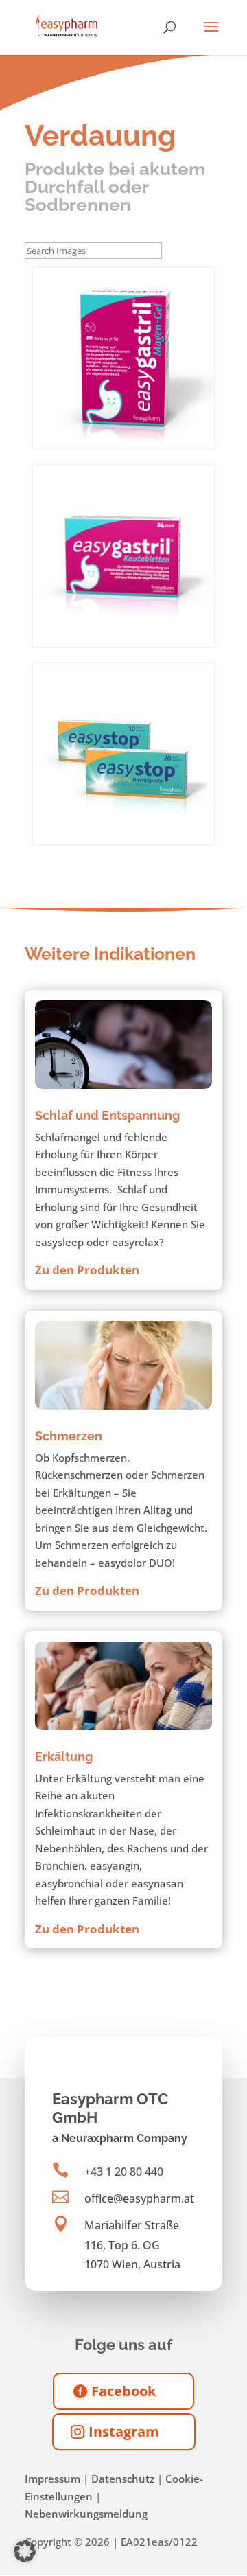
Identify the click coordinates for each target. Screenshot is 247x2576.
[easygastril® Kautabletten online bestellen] (123, 556)
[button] (25, 2551)
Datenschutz (123, 2479)
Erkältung (64, 1757)
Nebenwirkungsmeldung (86, 2514)
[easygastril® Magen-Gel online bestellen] (123, 358)
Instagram (124, 2431)
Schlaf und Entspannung (107, 1115)
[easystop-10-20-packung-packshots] (123, 754)
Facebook (123, 2391)
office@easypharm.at (139, 2198)
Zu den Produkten (87, 1270)
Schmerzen (69, 1436)
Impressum (52, 2479)
